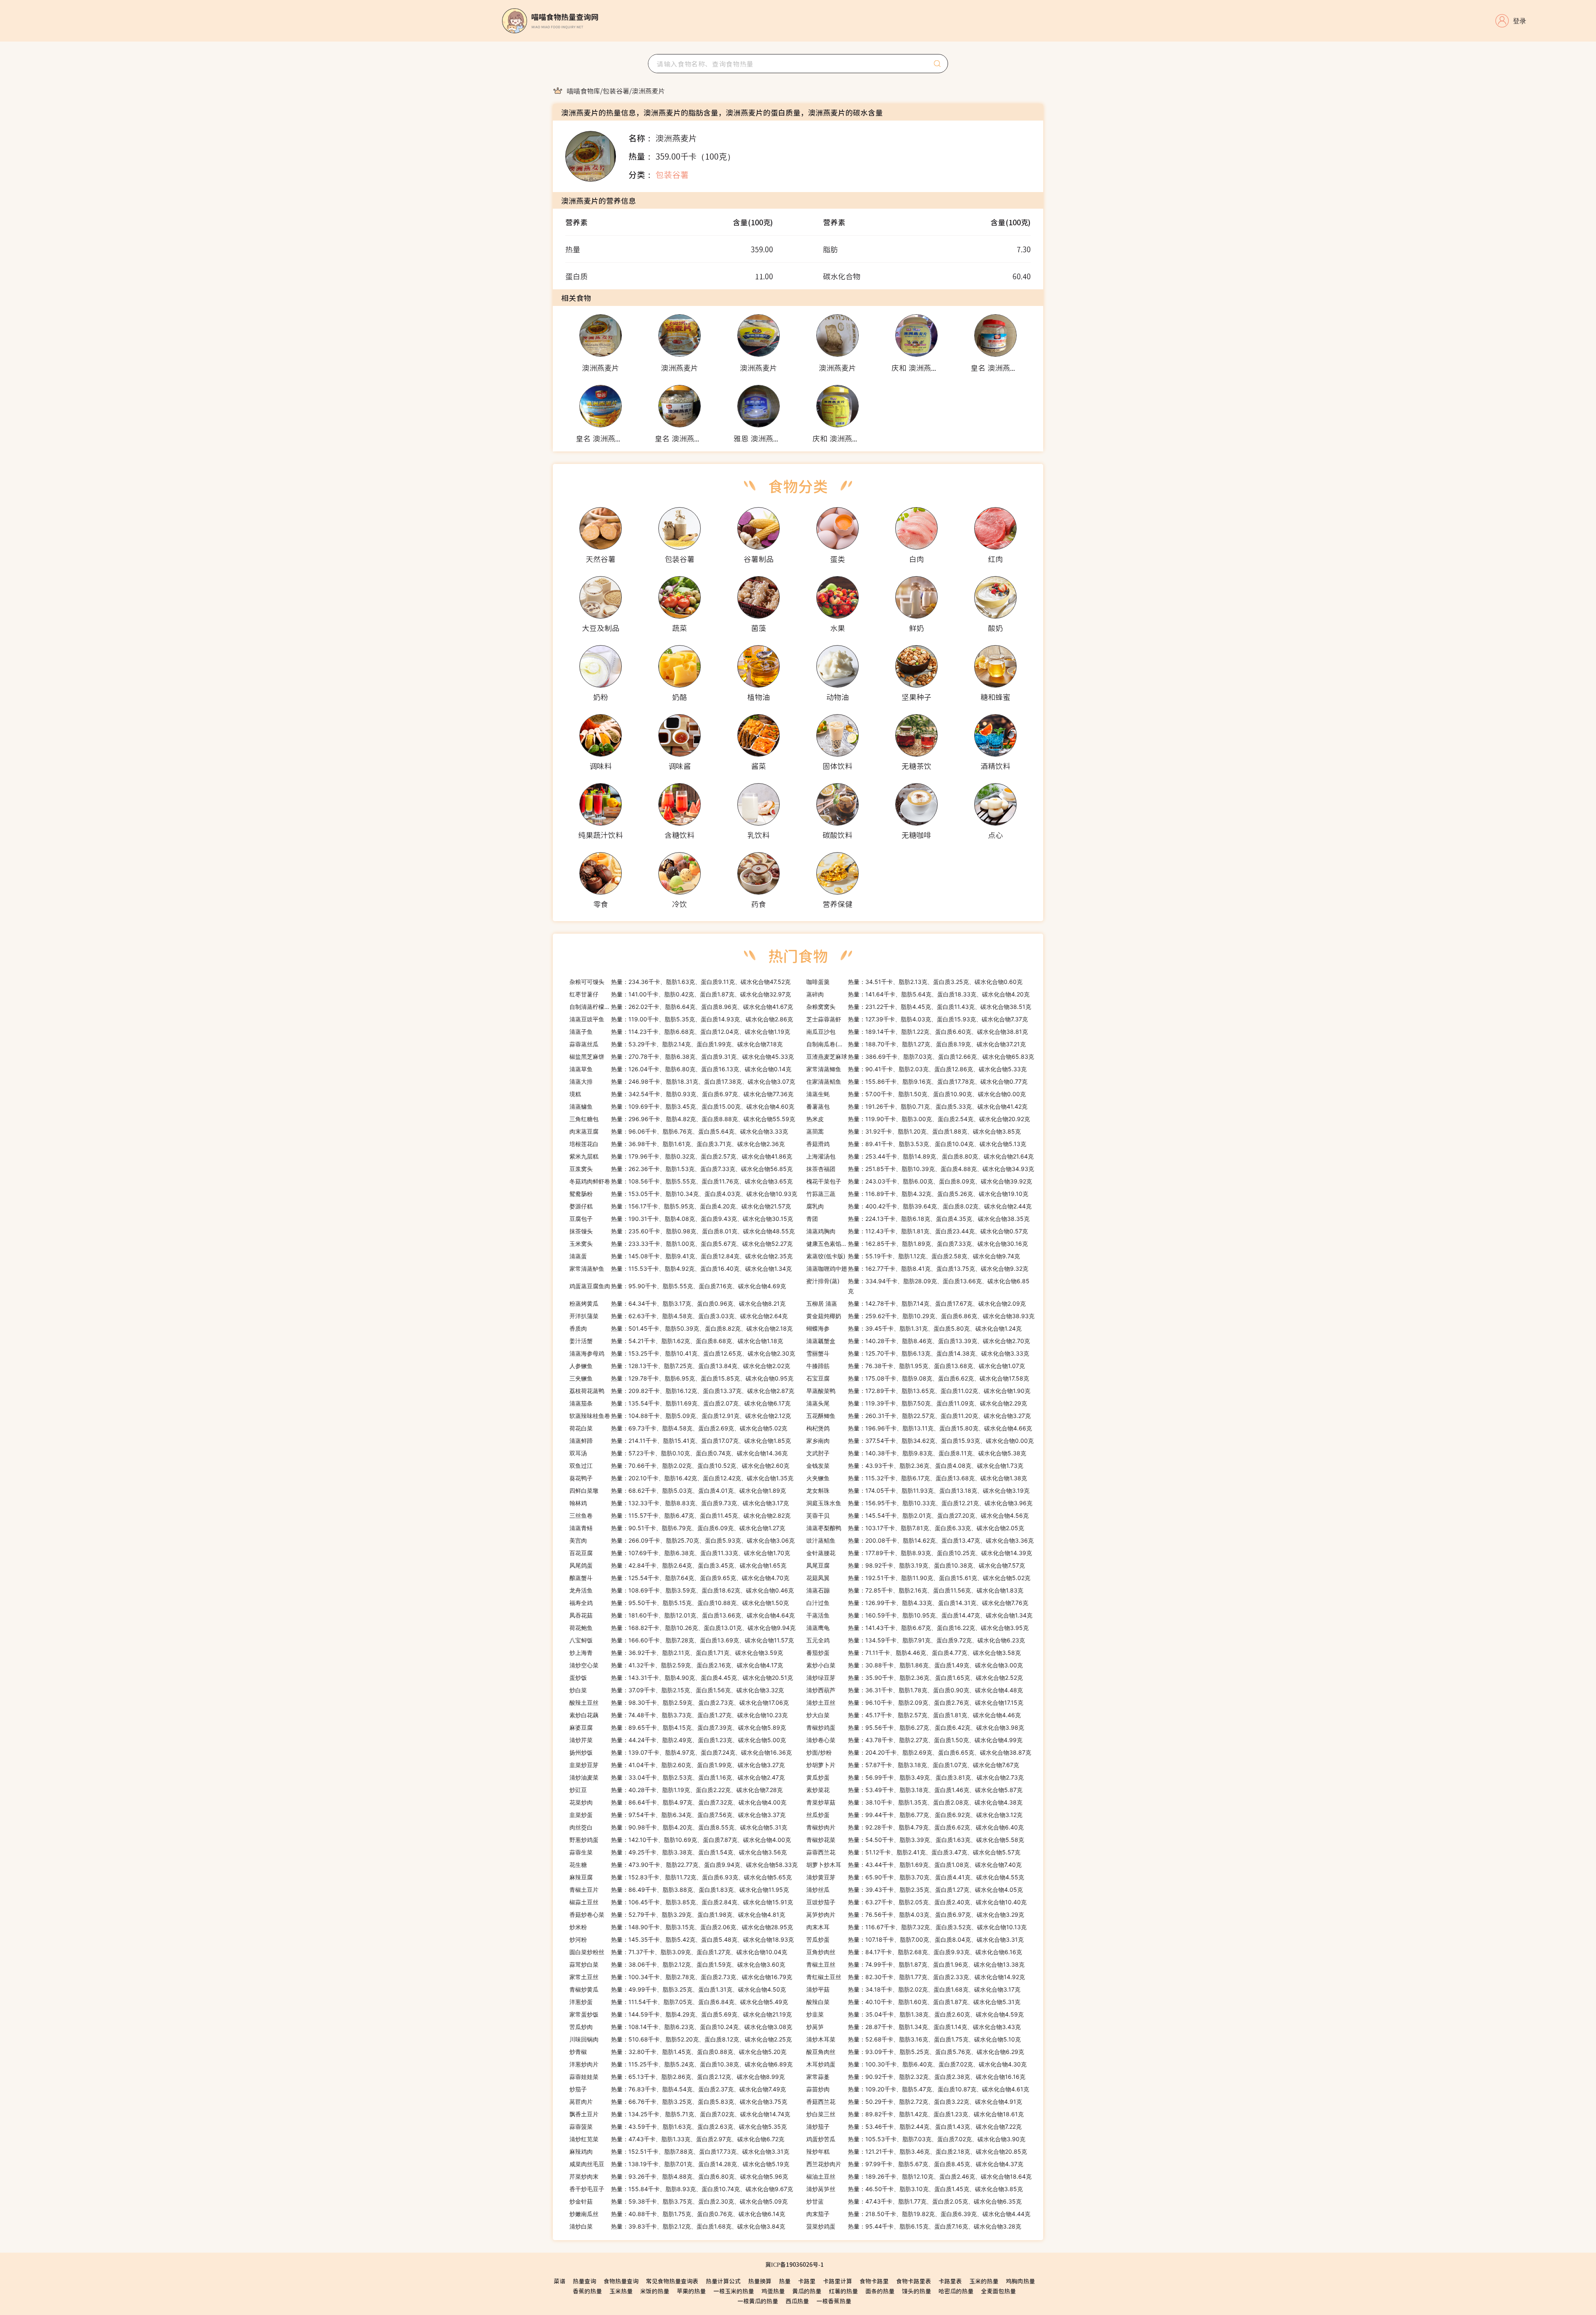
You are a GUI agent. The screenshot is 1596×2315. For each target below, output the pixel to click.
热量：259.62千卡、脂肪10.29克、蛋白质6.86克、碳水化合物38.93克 (920, 1316)
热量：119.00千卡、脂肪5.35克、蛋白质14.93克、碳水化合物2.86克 (681, 1019)
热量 (785, 2281)
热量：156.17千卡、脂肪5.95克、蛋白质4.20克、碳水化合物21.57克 (680, 1206)
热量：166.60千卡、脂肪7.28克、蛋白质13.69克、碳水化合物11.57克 (682, 1640)
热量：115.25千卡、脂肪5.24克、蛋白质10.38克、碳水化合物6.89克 (681, 2064)
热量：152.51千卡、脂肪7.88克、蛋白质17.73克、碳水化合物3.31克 (679, 2151)
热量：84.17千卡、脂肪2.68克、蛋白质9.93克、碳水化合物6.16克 (914, 1952)
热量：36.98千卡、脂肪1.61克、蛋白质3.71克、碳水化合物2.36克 (677, 1144)
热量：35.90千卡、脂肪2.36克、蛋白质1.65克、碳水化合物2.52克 (915, 1678)
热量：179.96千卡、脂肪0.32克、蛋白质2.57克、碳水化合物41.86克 (681, 1156)
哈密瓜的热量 (956, 2291)
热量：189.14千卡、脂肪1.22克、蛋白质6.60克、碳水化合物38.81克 (917, 1032)
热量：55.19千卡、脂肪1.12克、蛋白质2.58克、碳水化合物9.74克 (913, 1256)
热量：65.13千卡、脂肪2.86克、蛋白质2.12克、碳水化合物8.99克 (677, 2077)
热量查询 (584, 2281)
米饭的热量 (655, 2291)
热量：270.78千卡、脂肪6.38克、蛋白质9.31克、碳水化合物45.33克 (682, 1056)
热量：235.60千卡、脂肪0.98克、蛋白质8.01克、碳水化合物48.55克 (682, 1231)
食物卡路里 (874, 2281)
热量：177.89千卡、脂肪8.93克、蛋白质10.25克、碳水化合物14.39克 (919, 1553)
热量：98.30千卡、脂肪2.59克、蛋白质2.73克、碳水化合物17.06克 (679, 1702)
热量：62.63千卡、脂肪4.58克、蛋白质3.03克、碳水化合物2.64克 (679, 1316)
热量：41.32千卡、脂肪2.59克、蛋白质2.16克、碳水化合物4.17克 (676, 1665)
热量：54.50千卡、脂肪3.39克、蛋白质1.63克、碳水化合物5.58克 (915, 1840)
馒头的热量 (916, 2291)
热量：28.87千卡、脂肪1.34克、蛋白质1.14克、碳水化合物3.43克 (914, 2027)
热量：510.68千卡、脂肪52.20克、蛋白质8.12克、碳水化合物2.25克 (681, 2039)
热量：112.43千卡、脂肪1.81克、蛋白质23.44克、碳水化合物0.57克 (917, 1231)
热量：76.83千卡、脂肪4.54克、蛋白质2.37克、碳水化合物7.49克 (678, 2089)
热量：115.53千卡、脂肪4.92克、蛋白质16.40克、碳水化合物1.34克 (681, 1268)
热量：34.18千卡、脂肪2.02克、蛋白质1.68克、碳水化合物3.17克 (913, 1989)
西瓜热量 (797, 2301)
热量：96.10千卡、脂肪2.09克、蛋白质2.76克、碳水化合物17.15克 (915, 1702)
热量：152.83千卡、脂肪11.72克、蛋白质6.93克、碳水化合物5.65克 (681, 1877)
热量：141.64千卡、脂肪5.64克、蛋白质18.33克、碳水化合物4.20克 (918, 994)
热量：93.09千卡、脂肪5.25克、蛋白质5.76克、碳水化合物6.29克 (915, 2052)
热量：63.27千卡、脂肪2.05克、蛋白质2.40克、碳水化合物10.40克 (916, 1902)
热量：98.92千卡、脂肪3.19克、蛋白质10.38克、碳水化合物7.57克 (916, 1565)
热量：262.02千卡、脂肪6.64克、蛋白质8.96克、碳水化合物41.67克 (681, 1007)
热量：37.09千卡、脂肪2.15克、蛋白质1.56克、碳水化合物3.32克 (677, 1690)
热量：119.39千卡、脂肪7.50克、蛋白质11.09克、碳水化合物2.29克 (917, 1403)
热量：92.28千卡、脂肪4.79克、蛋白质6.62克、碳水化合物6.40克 (915, 1827)
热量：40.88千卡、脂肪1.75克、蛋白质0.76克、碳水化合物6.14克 (677, 2214)
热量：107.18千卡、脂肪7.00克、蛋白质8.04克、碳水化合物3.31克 (915, 1939)
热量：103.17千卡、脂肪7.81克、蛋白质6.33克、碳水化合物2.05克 (915, 1528)
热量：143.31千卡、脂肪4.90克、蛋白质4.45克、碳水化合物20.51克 (681, 1678)
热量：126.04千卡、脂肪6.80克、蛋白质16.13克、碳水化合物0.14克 (680, 1069)
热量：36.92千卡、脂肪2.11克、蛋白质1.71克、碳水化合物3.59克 (676, 1653)
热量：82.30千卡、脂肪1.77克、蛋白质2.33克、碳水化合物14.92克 (916, 1977)
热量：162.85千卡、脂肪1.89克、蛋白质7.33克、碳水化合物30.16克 (917, 1244)
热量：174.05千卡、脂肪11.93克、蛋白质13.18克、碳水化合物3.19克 (918, 1490)
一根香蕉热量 (834, 2301)
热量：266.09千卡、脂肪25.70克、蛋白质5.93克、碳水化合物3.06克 (682, 1540)
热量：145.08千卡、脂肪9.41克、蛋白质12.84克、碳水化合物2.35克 (681, 1256)
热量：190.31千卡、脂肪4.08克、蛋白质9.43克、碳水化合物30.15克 (681, 1219)
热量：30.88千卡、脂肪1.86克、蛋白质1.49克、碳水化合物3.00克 (915, 1665)
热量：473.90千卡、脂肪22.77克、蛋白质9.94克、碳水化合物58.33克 (683, 1865)
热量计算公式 (723, 2281)
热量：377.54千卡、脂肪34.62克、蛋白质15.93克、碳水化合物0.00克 (920, 1441)
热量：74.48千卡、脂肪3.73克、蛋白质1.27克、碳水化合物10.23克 (679, 1715)
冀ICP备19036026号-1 (794, 2264)
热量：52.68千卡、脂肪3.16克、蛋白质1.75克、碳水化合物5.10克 (914, 2039)
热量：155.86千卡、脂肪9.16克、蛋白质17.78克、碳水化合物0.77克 (917, 1081)
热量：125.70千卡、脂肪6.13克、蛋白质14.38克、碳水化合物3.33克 (918, 1353)
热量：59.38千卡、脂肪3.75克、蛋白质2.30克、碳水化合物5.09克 (679, 2201)
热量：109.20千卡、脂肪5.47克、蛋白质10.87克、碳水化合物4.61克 (918, 2089)
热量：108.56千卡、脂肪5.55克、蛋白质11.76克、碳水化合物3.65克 (681, 1181)
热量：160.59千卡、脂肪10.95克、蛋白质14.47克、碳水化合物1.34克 (919, 1615)
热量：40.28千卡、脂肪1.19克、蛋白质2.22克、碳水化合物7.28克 (676, 1790)
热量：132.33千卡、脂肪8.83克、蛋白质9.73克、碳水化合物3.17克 (679, 1503)
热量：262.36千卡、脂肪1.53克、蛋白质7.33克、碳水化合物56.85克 (681, 1169)
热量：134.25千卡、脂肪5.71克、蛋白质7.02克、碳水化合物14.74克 (680, 2114)
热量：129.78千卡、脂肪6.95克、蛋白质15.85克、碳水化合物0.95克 (681, 1378)
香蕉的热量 (587, 2291)
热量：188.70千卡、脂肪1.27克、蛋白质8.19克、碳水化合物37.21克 (916, 1044)
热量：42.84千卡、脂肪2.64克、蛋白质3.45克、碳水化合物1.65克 (678, 1565)
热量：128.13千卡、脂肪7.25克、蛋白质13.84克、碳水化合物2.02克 (680, 1366)
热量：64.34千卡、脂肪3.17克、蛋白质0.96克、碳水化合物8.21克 (677, 1303)
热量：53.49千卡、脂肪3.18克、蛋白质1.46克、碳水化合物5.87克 (914, 1790)
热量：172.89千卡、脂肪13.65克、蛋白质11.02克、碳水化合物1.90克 (918, 1391)
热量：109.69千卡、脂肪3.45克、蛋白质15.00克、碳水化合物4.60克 (682, 1106)
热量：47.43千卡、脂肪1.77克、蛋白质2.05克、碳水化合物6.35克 (914, 2201)
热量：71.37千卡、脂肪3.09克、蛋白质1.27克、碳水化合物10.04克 (678, 1952)
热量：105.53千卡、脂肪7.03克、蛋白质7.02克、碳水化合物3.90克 (916, 2139)
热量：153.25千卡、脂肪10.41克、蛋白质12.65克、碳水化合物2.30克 (682, 1353)
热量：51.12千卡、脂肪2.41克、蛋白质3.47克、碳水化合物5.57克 (913, 1852)
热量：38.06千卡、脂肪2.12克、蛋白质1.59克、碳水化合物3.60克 (677, 1964)
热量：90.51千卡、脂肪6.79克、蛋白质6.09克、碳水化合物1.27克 (677, 1528)
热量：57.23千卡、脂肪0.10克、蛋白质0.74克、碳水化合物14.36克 (679, 1453)
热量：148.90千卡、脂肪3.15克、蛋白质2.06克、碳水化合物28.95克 (681, 1927)
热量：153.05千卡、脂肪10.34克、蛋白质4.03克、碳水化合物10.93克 (683, 1194)
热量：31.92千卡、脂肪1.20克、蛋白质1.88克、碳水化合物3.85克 (914, 1131)
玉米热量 (621, 2291)
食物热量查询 (621, 2281)
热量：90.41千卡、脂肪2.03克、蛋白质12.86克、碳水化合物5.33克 (916, 1069)
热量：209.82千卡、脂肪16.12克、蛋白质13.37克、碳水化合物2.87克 (682, 1391)
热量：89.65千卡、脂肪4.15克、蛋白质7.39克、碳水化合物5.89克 (678, 1727)
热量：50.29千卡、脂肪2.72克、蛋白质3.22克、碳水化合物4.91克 (914, 2102)
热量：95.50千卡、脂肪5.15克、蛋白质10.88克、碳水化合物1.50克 (679, 1603)
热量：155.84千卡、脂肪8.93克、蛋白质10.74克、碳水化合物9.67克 (681, 2189)
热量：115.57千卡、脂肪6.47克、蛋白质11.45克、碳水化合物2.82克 (680, 1515)
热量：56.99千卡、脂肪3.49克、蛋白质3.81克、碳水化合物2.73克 (915, 1777)
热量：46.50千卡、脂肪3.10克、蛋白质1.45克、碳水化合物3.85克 (915, 2189)
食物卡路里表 (914, 2281)
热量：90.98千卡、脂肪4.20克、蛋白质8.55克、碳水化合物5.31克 (678, 1827)
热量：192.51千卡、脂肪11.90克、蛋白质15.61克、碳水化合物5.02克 (918, 1578)
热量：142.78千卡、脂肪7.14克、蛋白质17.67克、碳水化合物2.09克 (916, 1303)
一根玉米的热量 (734, 2291)
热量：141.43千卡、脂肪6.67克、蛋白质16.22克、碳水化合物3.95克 (917, 1628)
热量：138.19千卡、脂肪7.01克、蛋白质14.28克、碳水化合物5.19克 (679, 2164)
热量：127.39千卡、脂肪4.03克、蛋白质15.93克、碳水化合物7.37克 (917, 1019)
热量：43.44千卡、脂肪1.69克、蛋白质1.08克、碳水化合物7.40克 (914, 1865)
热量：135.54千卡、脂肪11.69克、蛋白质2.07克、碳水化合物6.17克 (680, 1403)
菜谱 (559, 2281)
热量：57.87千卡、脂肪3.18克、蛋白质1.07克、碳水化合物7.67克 (913, 1765)
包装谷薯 (616, 91)
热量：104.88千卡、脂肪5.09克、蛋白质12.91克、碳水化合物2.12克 (680, 1416)
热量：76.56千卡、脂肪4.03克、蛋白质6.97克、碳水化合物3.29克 (915, 1914)
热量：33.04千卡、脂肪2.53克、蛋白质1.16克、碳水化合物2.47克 (677, 1777)
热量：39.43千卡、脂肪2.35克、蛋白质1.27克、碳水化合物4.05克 (915, 1890)
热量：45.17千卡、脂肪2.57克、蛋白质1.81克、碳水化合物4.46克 (914, 1715)
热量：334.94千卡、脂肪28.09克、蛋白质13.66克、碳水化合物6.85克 (918, 1286)
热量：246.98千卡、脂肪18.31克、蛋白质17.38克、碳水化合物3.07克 (682, 1081)
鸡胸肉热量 (1020, 2281)
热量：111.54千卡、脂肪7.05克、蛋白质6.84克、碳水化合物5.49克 (679, 2002)
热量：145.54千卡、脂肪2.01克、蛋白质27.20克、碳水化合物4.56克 (917, 1515)
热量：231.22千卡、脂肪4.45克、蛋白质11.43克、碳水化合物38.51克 (919, 1007)
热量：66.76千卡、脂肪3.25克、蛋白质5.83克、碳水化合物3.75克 (678, 2102)
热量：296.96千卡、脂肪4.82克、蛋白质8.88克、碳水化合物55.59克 (682, 1119)
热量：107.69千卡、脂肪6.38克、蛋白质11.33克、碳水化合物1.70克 (680, 1553)
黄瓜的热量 (807, 2291)
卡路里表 (950, 2281)
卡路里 (807, 2281)
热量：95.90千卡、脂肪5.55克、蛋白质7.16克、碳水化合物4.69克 (678, 1286)
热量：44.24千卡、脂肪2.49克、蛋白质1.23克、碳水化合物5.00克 (678, 1740)
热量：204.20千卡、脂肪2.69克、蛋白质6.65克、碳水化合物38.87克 (919, 1752)
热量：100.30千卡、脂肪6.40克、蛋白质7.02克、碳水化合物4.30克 (916, 2064)
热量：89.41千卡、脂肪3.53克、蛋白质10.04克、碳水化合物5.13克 (916, 1144)
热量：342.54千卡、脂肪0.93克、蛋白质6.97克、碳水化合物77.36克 (681, 1094)
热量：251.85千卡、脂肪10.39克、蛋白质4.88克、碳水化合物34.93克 (920, 1169)
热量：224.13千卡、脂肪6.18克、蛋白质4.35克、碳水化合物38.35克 (918, 1219)
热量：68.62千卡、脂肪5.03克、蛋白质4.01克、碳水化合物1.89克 (678, 1490)
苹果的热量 (691, 2291)
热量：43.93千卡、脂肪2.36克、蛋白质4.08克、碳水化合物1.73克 (915, 1466)
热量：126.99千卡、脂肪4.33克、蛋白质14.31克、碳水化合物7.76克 (917, 1603)
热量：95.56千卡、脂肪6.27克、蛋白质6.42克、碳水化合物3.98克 (915, 1727)
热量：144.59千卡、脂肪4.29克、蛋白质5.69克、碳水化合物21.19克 (681, 2014)
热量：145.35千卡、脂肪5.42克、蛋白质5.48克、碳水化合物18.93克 (682, 1939)
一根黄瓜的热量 (758, 2301)
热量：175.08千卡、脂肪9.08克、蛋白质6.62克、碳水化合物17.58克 (918, 1378)
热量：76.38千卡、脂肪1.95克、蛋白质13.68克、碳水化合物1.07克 (916, 1366)
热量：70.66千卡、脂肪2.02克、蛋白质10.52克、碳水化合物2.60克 (679, 1466)
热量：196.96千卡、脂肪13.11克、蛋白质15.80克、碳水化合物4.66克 (919, 1428)
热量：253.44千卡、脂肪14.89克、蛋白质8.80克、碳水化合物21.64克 (920, 1156)
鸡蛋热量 (773, 2291)
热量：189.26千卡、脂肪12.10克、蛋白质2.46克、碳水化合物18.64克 (919, 2176)
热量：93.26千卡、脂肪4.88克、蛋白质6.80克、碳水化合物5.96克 (679, 2176)
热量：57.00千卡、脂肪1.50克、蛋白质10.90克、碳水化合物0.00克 (916, 1094)
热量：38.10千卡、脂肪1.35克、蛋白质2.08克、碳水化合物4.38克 (914, 1802)
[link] (584, 91)
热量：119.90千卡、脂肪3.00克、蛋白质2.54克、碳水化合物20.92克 (918, 1119)
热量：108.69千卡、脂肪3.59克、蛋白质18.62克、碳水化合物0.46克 (682, 1590)
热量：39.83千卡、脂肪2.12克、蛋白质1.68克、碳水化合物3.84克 (677, 2226)
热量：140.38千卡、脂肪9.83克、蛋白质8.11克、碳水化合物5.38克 (916, 1453)
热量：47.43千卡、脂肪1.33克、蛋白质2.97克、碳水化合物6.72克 (677, 2139)
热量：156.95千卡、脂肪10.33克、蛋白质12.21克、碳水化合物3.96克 (919, 1503)
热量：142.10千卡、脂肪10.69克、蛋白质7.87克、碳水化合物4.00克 (680, 1840)
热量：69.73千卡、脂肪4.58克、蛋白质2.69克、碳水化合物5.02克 (678, 1428)
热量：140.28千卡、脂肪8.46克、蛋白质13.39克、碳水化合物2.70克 (918, 1341)
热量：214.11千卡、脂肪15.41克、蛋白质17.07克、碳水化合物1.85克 (680, 1441)
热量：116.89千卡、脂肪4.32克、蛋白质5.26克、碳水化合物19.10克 (917, 1194)
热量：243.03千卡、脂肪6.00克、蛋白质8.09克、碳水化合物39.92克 (919, 1181)
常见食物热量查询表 (672, 2281)
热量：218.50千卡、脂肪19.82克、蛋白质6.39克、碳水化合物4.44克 (918, 2214)
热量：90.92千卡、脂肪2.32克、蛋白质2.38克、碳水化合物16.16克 (916, 2077)
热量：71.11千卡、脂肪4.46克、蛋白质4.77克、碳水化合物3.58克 (914, 1653)
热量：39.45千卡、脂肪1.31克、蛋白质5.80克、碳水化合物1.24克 (914, 1328)
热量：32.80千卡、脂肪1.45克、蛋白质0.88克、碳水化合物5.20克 (678, 2052)
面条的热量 (880, 2291)
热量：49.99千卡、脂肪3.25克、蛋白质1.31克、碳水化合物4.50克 (678, 1989)
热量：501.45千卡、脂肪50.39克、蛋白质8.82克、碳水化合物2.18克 (681, 1328)
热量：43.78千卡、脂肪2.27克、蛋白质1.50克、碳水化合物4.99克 (914, 1740)
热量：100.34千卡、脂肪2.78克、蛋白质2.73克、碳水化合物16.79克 (681, 1977)
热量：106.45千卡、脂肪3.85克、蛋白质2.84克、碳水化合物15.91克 (681, 1902)
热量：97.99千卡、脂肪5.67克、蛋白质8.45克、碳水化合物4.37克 (915, 2164)
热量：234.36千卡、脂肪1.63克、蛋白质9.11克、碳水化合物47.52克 (680, 982)
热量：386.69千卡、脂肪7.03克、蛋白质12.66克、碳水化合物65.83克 (920, 1056)
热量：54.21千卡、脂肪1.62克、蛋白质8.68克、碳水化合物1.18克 (676, 1341)
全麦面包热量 (998, 2291)
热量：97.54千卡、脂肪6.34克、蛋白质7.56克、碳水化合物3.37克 (677, 1815)
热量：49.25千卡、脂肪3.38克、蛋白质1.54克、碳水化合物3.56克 (678, 1852)
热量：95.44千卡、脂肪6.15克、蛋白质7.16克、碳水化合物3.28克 (914, 2226)
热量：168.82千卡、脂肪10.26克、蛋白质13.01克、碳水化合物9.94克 (682, 1628)
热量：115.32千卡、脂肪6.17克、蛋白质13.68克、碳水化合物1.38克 (917, 1478)
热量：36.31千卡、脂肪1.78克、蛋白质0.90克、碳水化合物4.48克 (915, 1690)
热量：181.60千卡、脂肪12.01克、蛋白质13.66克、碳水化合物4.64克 (682, 1615)
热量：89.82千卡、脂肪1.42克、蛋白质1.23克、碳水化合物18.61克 (915, 2114)
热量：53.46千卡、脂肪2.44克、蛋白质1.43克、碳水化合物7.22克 (914, 2126)
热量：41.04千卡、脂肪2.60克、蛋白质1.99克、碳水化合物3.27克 (677, 1765)
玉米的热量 (984, 2281)
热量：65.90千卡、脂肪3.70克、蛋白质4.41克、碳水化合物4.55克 (915, 1877)
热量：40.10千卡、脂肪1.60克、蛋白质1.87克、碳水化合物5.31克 (913, 2002)
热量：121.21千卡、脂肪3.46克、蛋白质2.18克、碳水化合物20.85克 (917, 2151)
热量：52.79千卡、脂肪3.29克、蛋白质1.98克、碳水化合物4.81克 (677, 1914)
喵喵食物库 (584, 91)
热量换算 (760, 2281)
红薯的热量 (843, 2291)
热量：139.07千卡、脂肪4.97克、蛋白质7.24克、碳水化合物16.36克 (681, 1752)
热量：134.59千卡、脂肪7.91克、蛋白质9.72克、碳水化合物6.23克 (916, 1640)
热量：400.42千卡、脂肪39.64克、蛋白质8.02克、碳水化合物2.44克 (919, 1206)
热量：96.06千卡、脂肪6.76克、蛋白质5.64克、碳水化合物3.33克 (679, 1131)
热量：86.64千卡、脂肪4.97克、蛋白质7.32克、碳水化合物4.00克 (678, 1802)
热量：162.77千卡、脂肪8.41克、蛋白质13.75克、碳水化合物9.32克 (917, 1268)
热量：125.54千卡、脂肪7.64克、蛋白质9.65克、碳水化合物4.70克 (679, 1578)
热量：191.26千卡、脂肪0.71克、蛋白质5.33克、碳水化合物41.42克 (917, 1106)
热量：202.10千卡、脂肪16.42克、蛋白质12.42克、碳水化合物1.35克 (681, 1478)
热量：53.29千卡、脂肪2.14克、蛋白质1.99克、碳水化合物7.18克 (676, 1044)
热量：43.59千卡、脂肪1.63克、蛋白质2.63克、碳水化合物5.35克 (678, 2126)
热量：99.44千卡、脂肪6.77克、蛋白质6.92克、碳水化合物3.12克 (914, 1815)
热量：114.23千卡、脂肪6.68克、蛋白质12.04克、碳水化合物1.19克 (680, 1032)
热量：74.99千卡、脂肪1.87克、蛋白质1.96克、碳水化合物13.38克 (915, 1964)
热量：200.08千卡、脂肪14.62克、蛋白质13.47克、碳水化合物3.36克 (920, 1540)
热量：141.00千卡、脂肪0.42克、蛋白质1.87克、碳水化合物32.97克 (680, 994)
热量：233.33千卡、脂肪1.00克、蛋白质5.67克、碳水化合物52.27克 (681, 1244)
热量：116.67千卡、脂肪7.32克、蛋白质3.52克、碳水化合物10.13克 (916, 1927)
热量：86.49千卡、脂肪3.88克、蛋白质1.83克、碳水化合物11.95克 (679, 1890)
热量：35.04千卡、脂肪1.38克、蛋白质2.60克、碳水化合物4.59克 (915, 2014)
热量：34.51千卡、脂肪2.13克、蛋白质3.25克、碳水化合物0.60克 (914, 982)
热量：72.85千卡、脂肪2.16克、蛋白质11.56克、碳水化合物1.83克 (915, 1590)
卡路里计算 (837, 2281)
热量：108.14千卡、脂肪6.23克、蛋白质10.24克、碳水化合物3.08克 (681, 2027)
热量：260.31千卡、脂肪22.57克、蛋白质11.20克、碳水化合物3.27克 (919, 1416)
